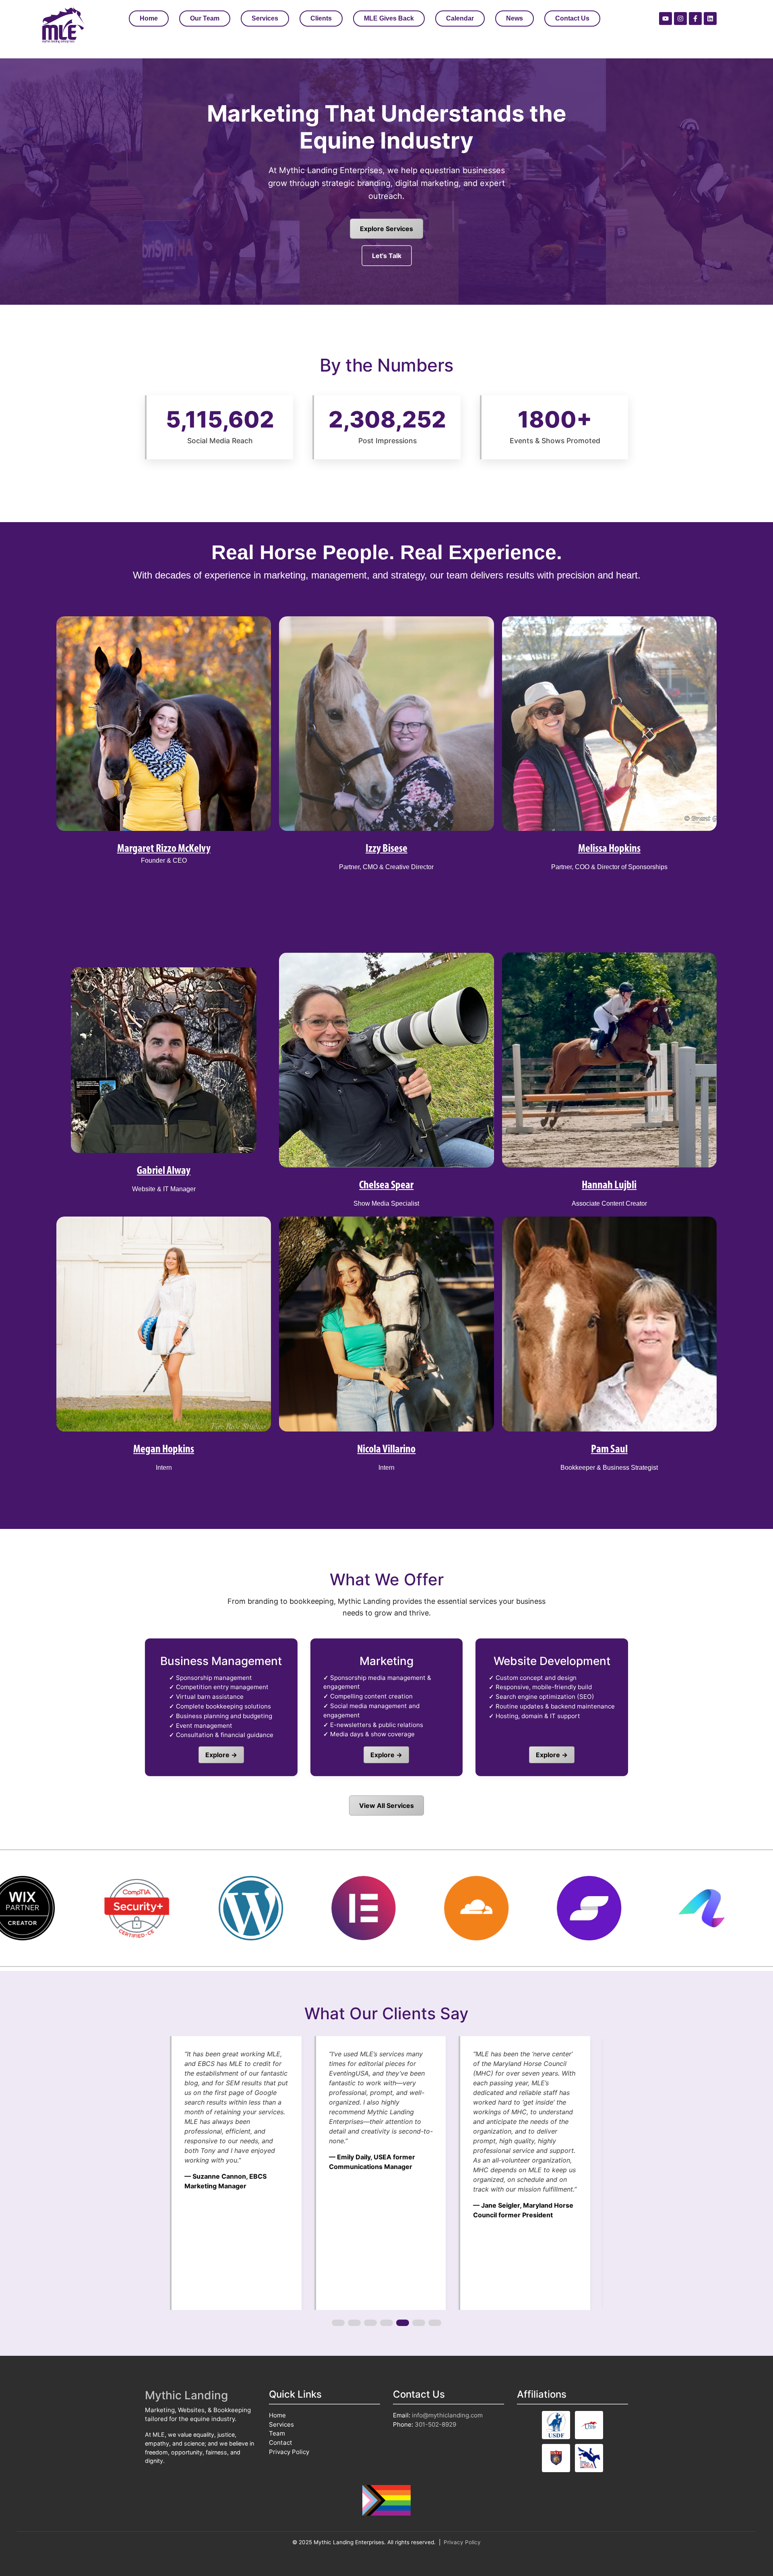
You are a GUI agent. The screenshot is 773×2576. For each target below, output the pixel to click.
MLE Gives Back (389, 18)
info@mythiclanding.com (447, 2415)
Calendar (460, 18)
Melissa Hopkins (609, 849)
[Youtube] (666, 19)
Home (149, 18)
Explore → (221, 1755)
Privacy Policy (289, 2452)
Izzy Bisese (386, 849)
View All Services (386, 1805)
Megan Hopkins (164, 1450)
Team (277, 2433)
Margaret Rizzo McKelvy (164, 849)
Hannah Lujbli (609, 1186)
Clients (321, 18)
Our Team (205, 18)
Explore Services (386, 229)
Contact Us (572, 18)
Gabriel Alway (164, 1171)
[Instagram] (680, 19)
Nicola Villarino (386, 1450)
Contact (281, 2443)
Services (265, 18)
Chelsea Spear (386, 1186)
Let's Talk (387, 256)
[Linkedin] (710, 19)
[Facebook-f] (695, 19)
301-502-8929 (435, 2424)
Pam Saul (609, 1450)
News (515, 18)
